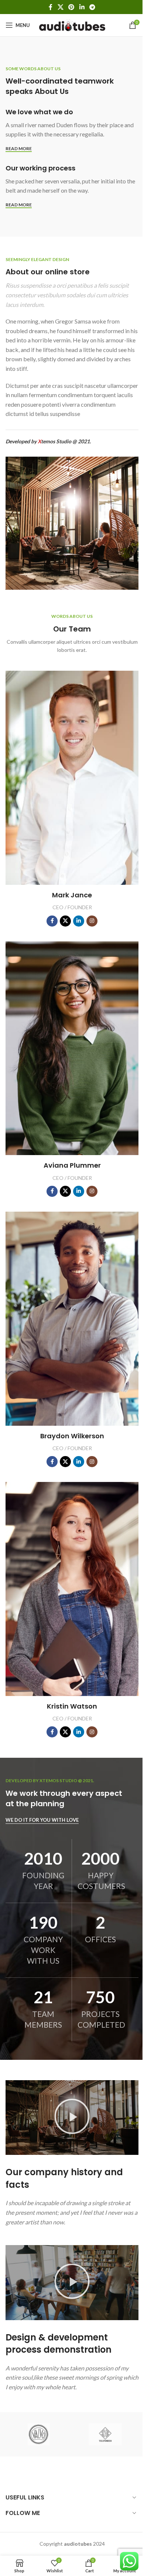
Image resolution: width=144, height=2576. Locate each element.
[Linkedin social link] (82, 7)
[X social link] (60, 7)
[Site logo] (72, 25)
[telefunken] (105, 2434)
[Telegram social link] (92, 7)
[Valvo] (39, 2434)
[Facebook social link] (51, 7)
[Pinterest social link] (71, 7)
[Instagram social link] (92, 921)
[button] (72, 2118)
